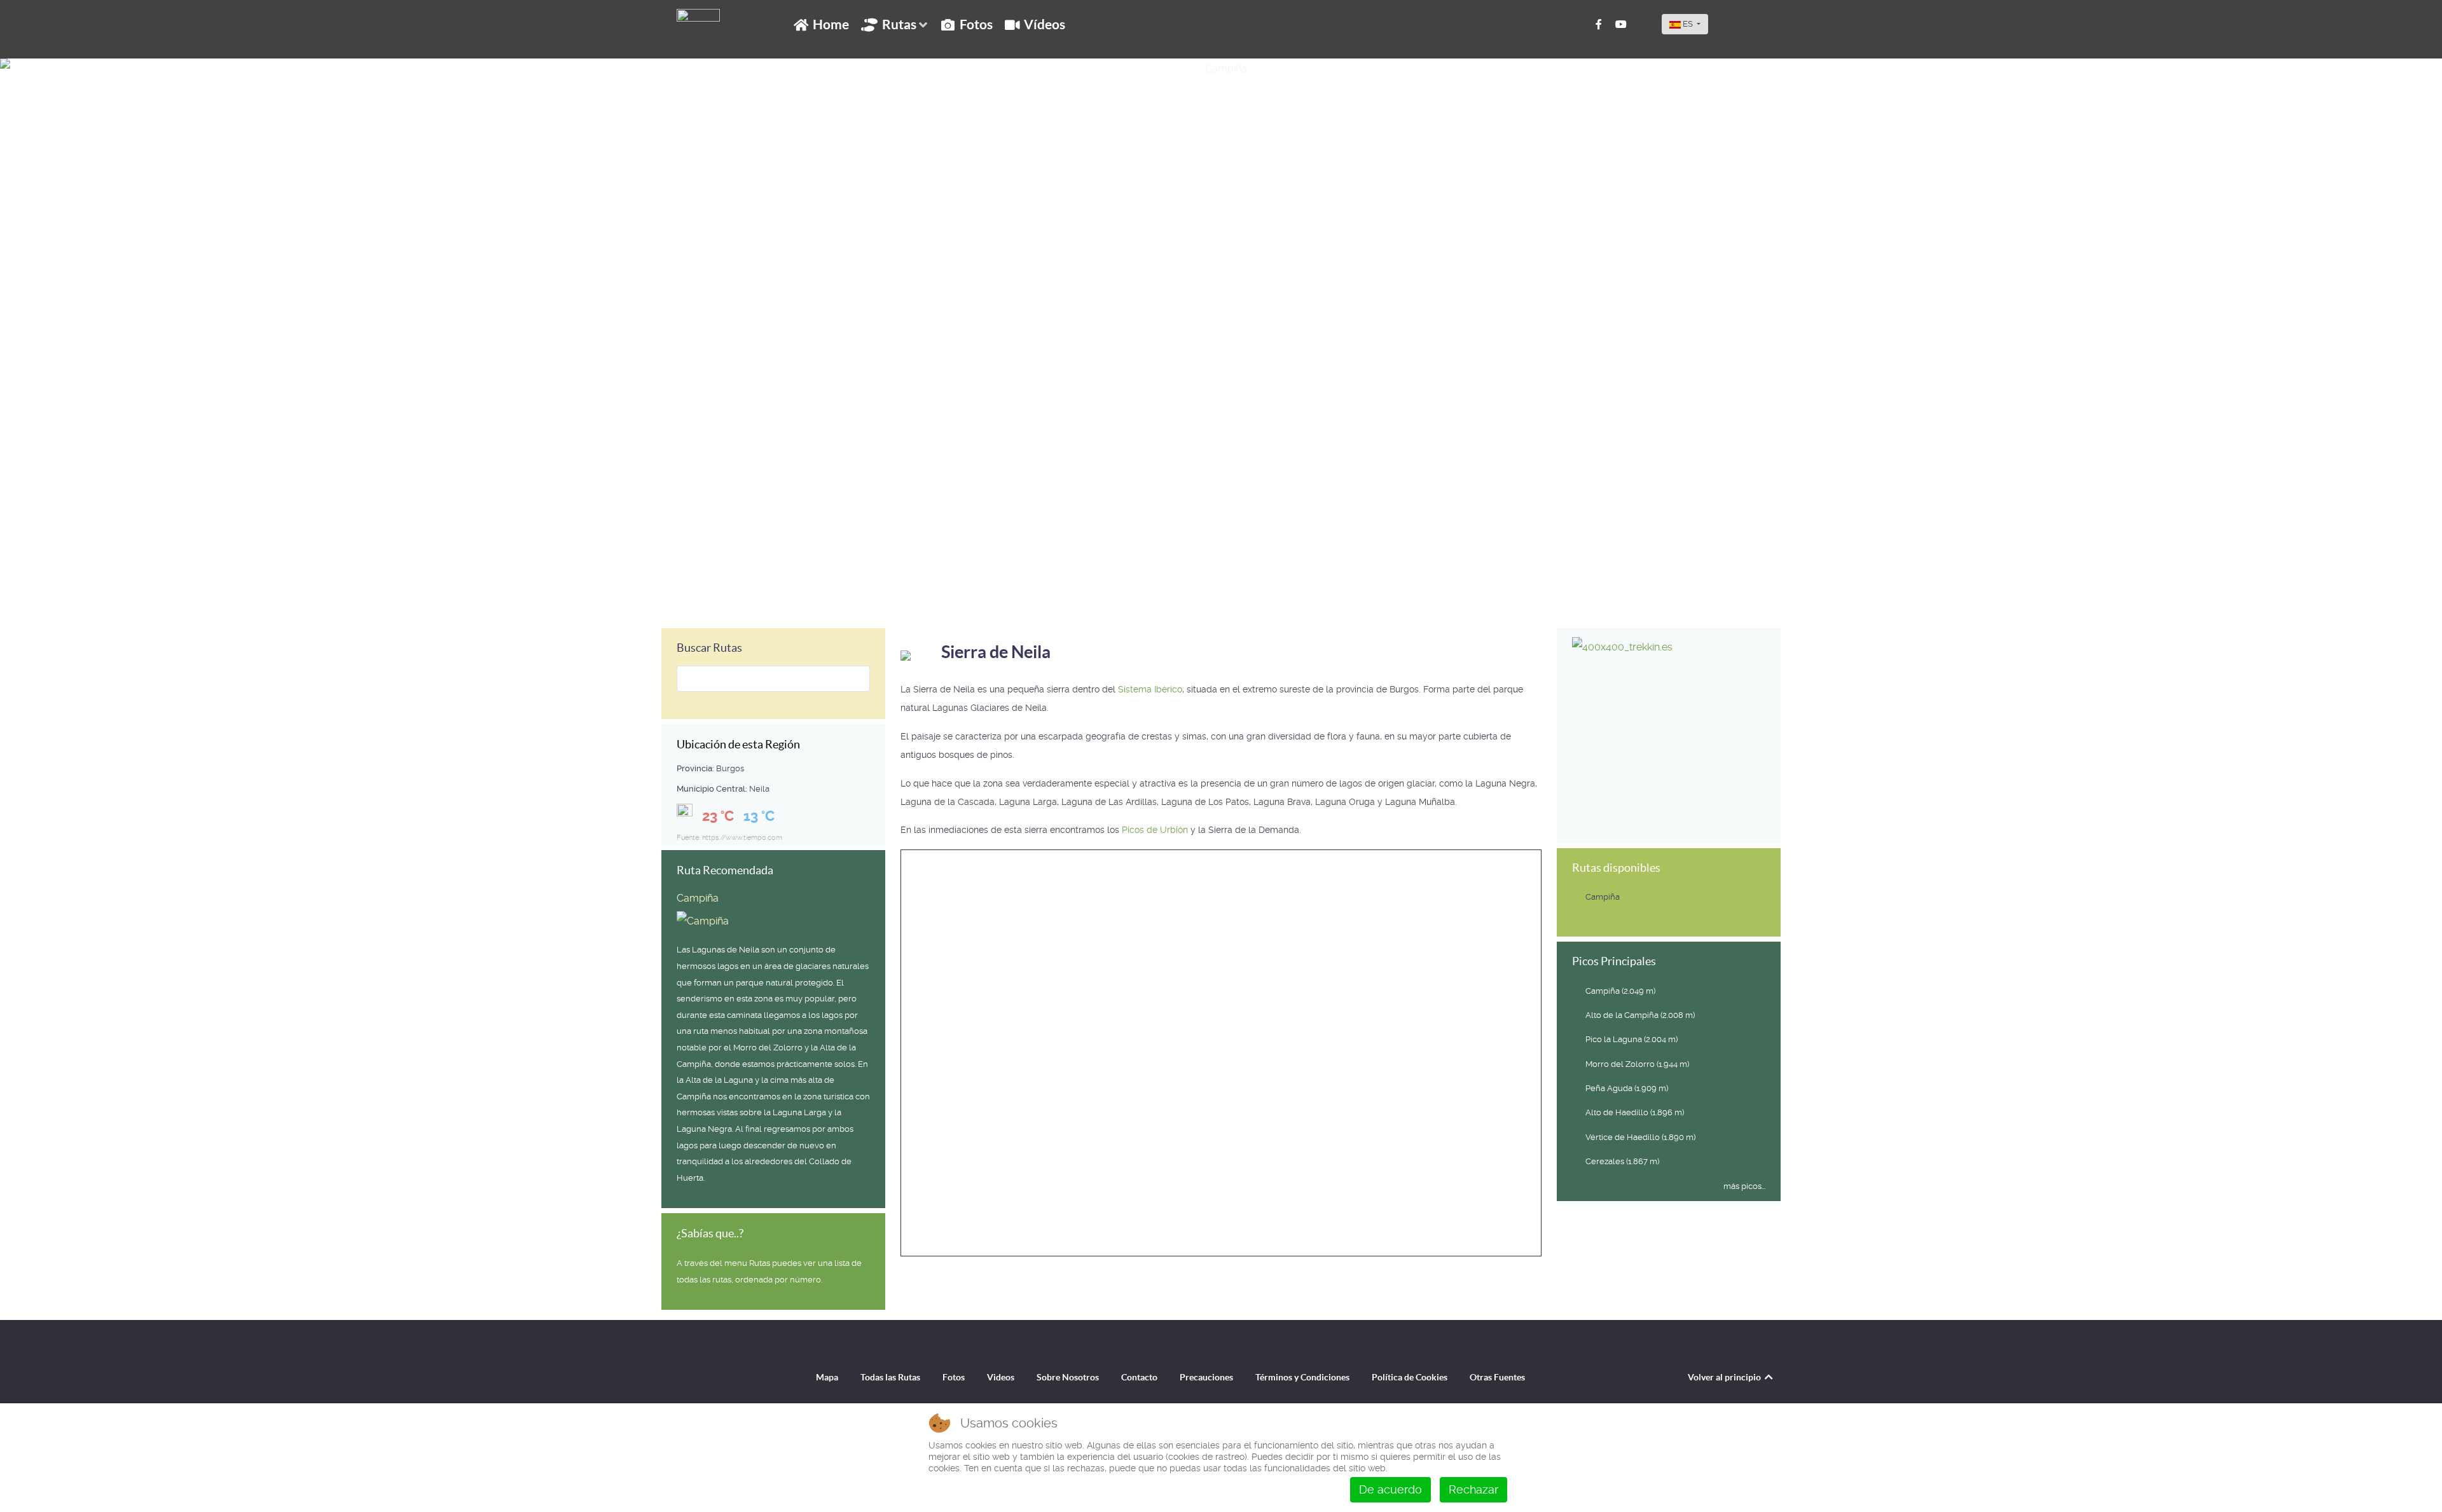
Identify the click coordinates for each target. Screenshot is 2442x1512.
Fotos (954, 1377)
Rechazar (1473, 1489)
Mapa (827, 1377)
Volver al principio (1725, 1377)
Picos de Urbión (1156, 830)
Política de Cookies (1410, 1377)
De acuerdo (1390, 1489)
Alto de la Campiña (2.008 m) (1640, 1015)
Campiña (42, 598)
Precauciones (1206, 1377)
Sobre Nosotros (1068, 1377)
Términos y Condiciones (1302, 1377)
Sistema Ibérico (1150, 689)
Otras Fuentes (1497, 1377)
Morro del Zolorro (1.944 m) (1637, 1064)
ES (1688, 24)
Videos (1001, 1377)
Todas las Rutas (890, 1377)
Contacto (1139, 1377)
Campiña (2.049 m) (1620, 991)
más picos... (1744, 1186)
